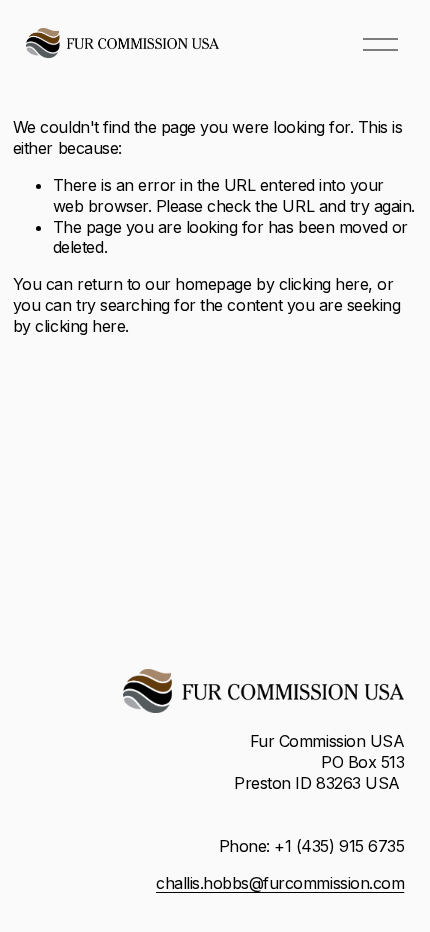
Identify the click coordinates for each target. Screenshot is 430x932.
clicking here (324, 284)
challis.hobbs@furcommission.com (280, 883)
